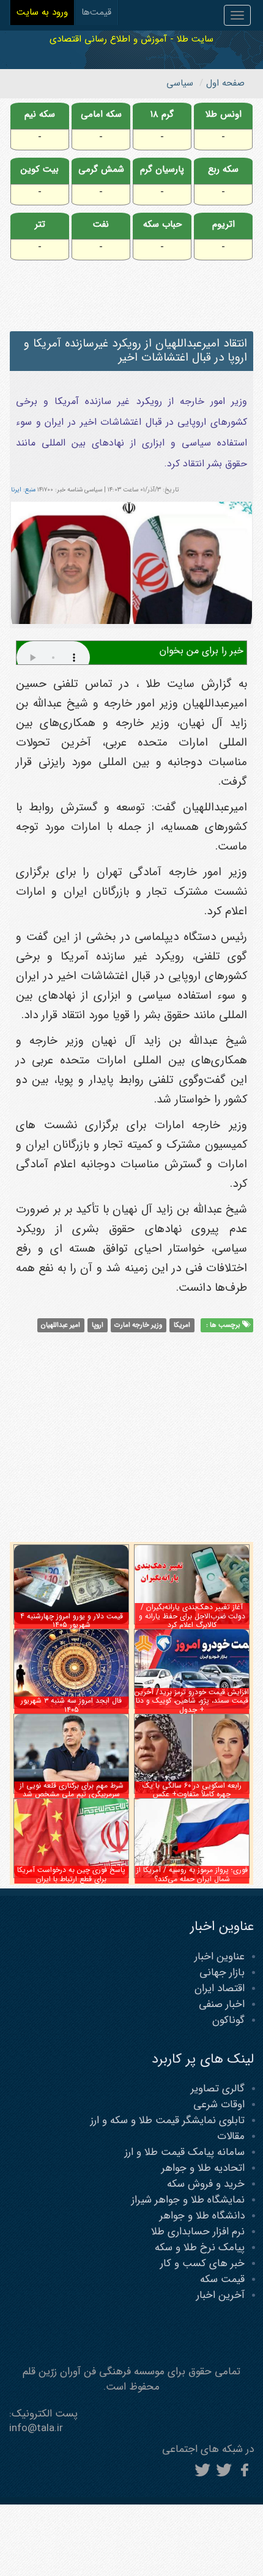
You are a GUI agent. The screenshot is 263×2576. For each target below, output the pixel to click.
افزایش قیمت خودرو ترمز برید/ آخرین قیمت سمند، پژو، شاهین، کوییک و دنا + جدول (192, 1701)
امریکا (182, 1325)
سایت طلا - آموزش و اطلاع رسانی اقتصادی (131, 39)
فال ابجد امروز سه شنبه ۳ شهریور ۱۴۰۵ (71, 1705)
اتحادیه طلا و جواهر (203, 2168)
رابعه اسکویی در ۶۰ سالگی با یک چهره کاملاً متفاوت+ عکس (192, 1790)
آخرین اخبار (220, 2295)
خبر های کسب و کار (202, 2263)
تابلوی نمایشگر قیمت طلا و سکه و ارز (168, 2120)
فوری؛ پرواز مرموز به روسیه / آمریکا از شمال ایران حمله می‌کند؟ (192, 1874)
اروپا (98, 1325)
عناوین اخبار (220, 1957)
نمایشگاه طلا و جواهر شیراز (188, 2200)
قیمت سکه (222, 2279)
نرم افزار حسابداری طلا (198, 2232)
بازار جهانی (222, 1972)
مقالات (231, 2136)
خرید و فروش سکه (206, 2184)
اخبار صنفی (222, 2004)
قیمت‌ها (96, 12)
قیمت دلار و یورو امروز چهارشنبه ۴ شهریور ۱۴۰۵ (72, 1620)
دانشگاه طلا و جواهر (202, 2216)
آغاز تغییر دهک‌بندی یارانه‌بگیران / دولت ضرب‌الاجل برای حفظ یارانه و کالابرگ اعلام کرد (192, 1616)
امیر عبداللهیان (61, 1325)
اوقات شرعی (219, 2104)
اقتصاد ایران (220, 1988)
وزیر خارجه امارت (138, 1325)
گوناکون (228, 2020)
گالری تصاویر (218, 2089)
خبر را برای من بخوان (202, 651)
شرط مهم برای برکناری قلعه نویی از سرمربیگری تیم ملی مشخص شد (72, 1790)
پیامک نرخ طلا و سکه (200, 2248)
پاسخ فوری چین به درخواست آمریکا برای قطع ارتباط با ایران (71, 1874)
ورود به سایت (42, 12)
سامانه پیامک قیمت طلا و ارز (185, 2152)
